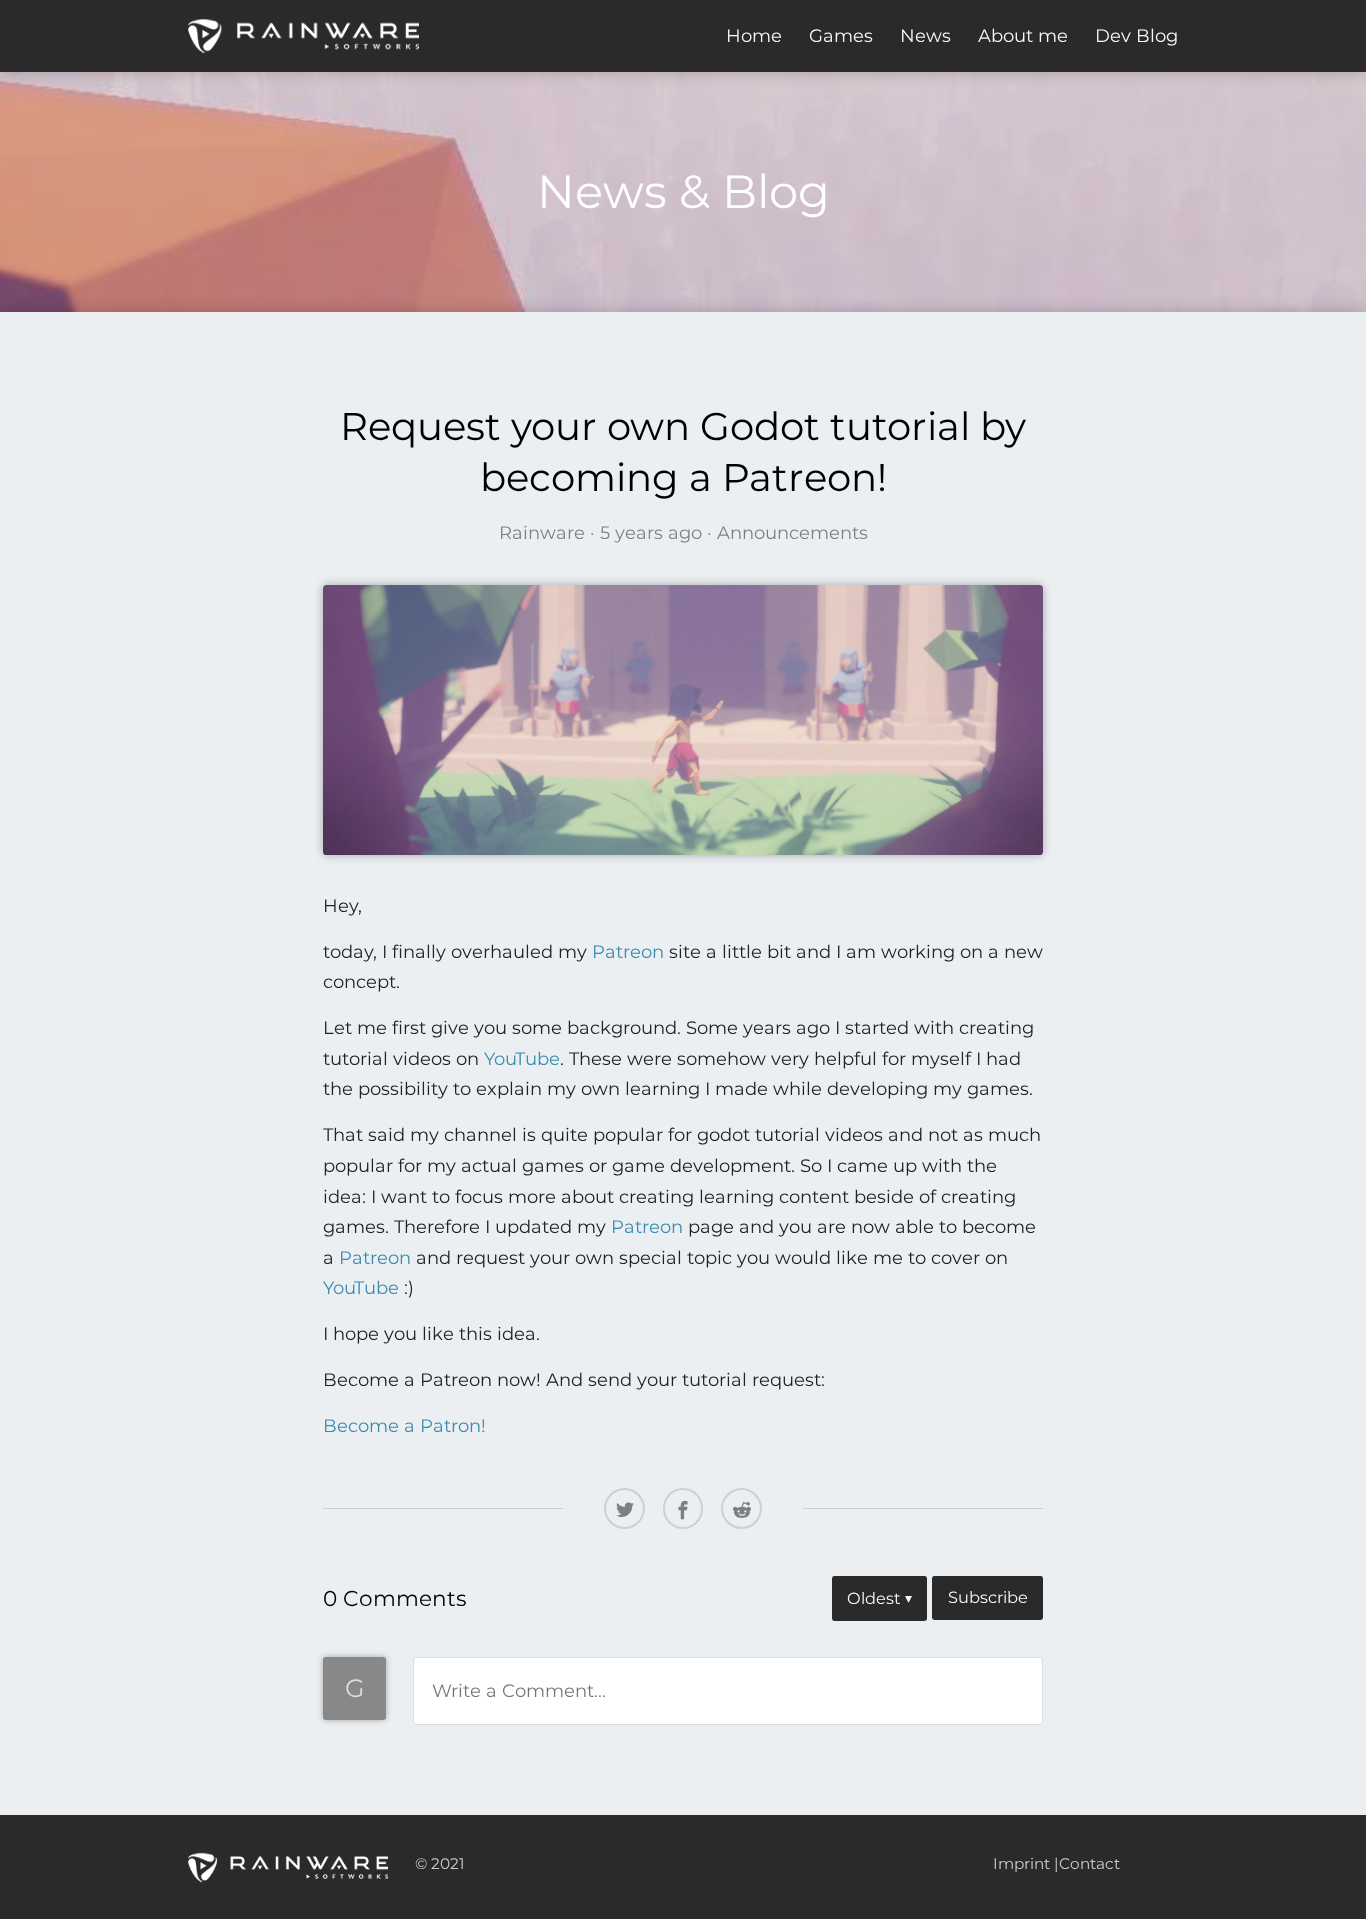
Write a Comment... (519, 1691)
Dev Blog (1136, 36)
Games (841, 36)
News (925, 36)
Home (754, 36)
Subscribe (988, 1597)
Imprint (1021, 1863)
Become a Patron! (404, 1426)
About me (1023, 36)
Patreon (628, 952)
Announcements (792, 533)
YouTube (522, 1059)
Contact (1089, 1863)
